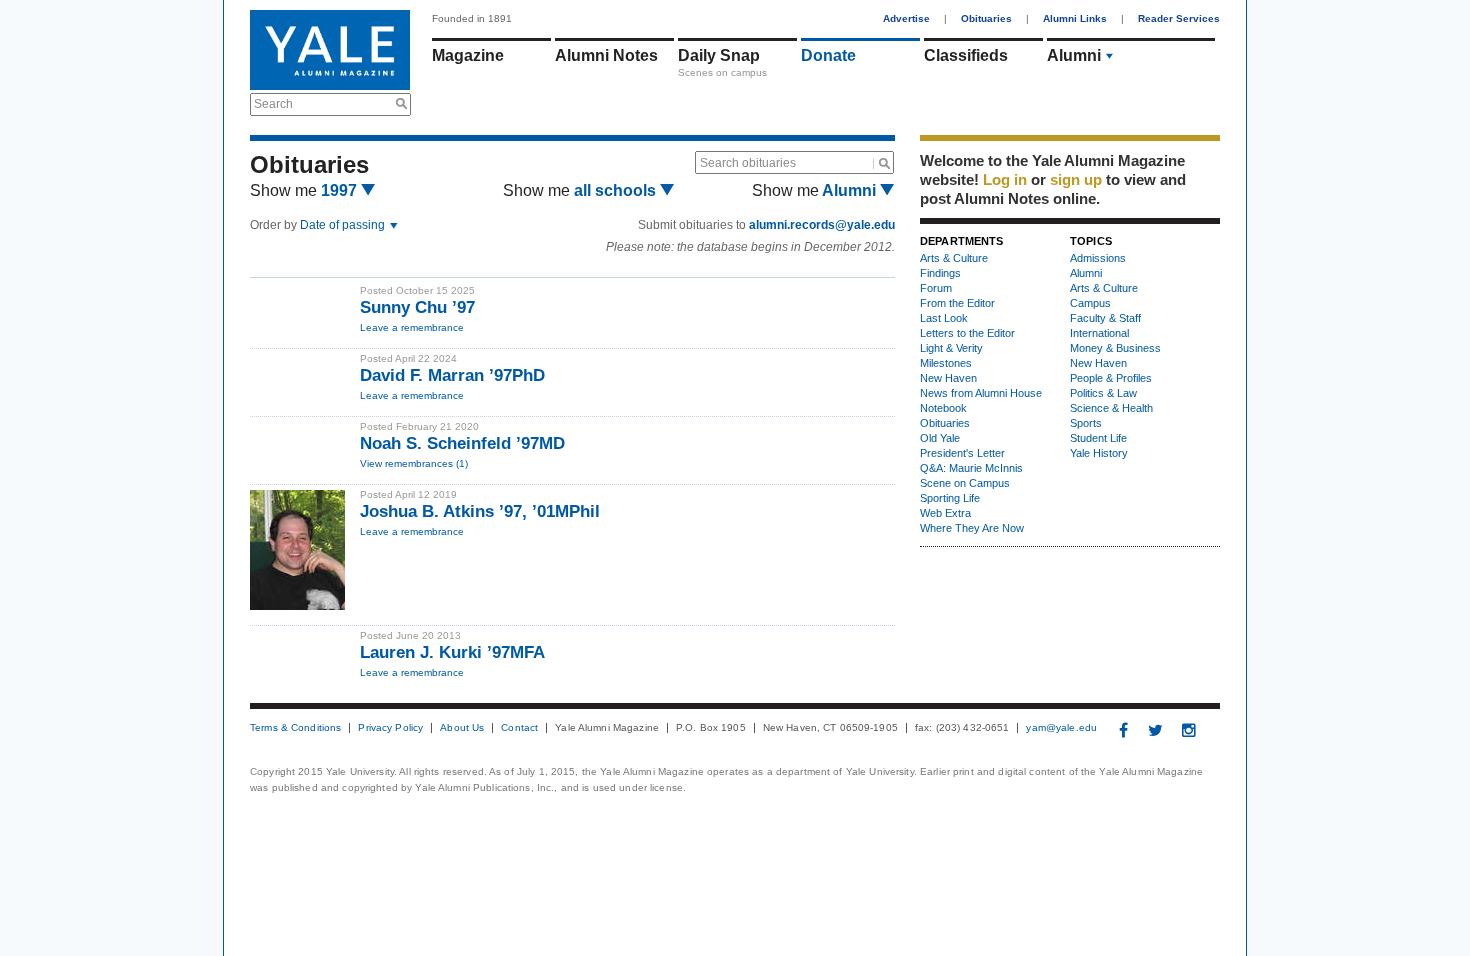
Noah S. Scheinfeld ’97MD (462, 443)
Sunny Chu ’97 (417, 307)
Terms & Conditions (295, 728)
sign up (1076, 179)
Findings (940, 273)
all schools (617, 190)
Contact (519, 728)
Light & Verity (951, 348)
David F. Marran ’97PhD (452, 375)
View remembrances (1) (414, 463)
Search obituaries (748, 163)
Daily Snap (719, 55)
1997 (341, 190)
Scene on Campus (965, 483)
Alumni (1074, 55)
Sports (1086, 423)
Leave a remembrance (412, 327)
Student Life (1098, 438)
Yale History (1099, 453)
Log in (1005, 179)
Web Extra (945, 513)
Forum (936, 288)
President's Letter (962, 453)
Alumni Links (1075, 18)
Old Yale (940, 438)
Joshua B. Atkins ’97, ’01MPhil (480, 511)
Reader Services (1179, 18)
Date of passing (344, 225)
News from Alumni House (981, 393)
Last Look (944, 318)
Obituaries (986, 18)
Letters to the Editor (967, 333)
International (1099, 333)
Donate (828, 55)
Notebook (943, 408)
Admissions (1098, 258)
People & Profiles (1111, 378)
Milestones (946, 363)
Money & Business (1115, 348)
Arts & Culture (954, 258)
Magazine (468, 55)
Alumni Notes (606, 55)
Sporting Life (950, 498)
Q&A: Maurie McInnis (971, 468)
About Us (462, 728)
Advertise (906, 18)
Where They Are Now (972, 528)
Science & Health (1111, 408)
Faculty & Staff (1105, 318)
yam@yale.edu (1061, 728)
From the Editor (957, 303)
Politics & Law (1103, 393)
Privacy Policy (390, 728)
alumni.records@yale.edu (822, 225)
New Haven (948, 378)
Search (273, 104)
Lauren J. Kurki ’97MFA (452, 652)
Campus (1090, 303)
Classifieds (966, 55)
